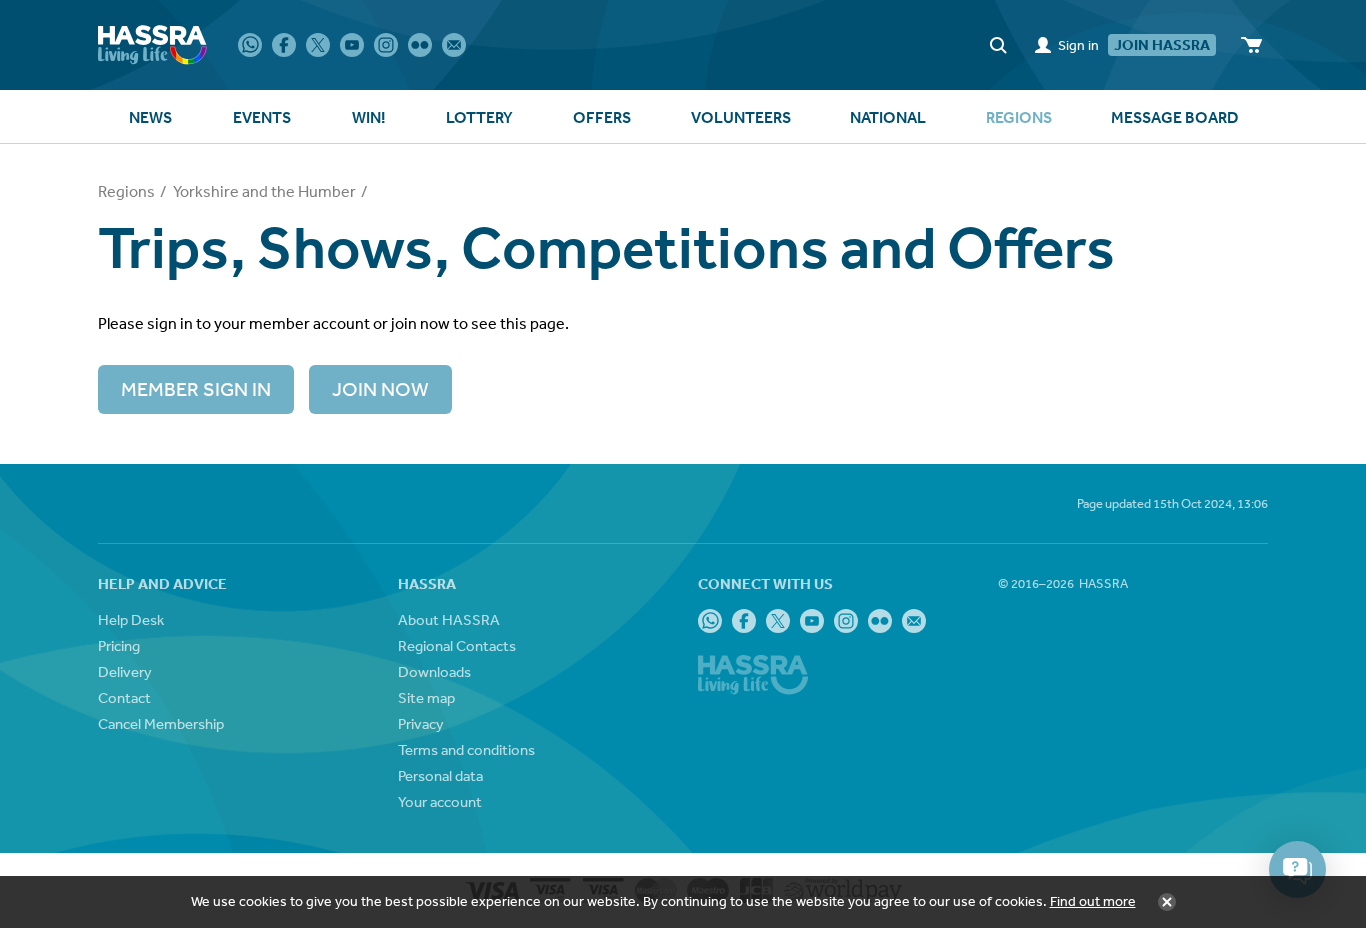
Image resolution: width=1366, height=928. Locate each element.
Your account (440, 801)
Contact (124, 697)
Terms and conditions (466, 749)
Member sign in (196, 388)
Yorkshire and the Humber (264, 191)
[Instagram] (386, 45)
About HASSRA (449, 619)
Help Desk (131, 619)
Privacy (421, 723)
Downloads (434, 671)
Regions (126, 191)
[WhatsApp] (250, 45)
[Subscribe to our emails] (454, 45)
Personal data (440, 775)
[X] (318, 45)
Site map (426, 697)
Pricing (119, 645)
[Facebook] (284, 45)
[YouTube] (352, 45)
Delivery (125, 671)
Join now (380, 388)
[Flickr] (420, 45)
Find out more (1093, 901)
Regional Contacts (457, 645)
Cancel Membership (161, 723)
